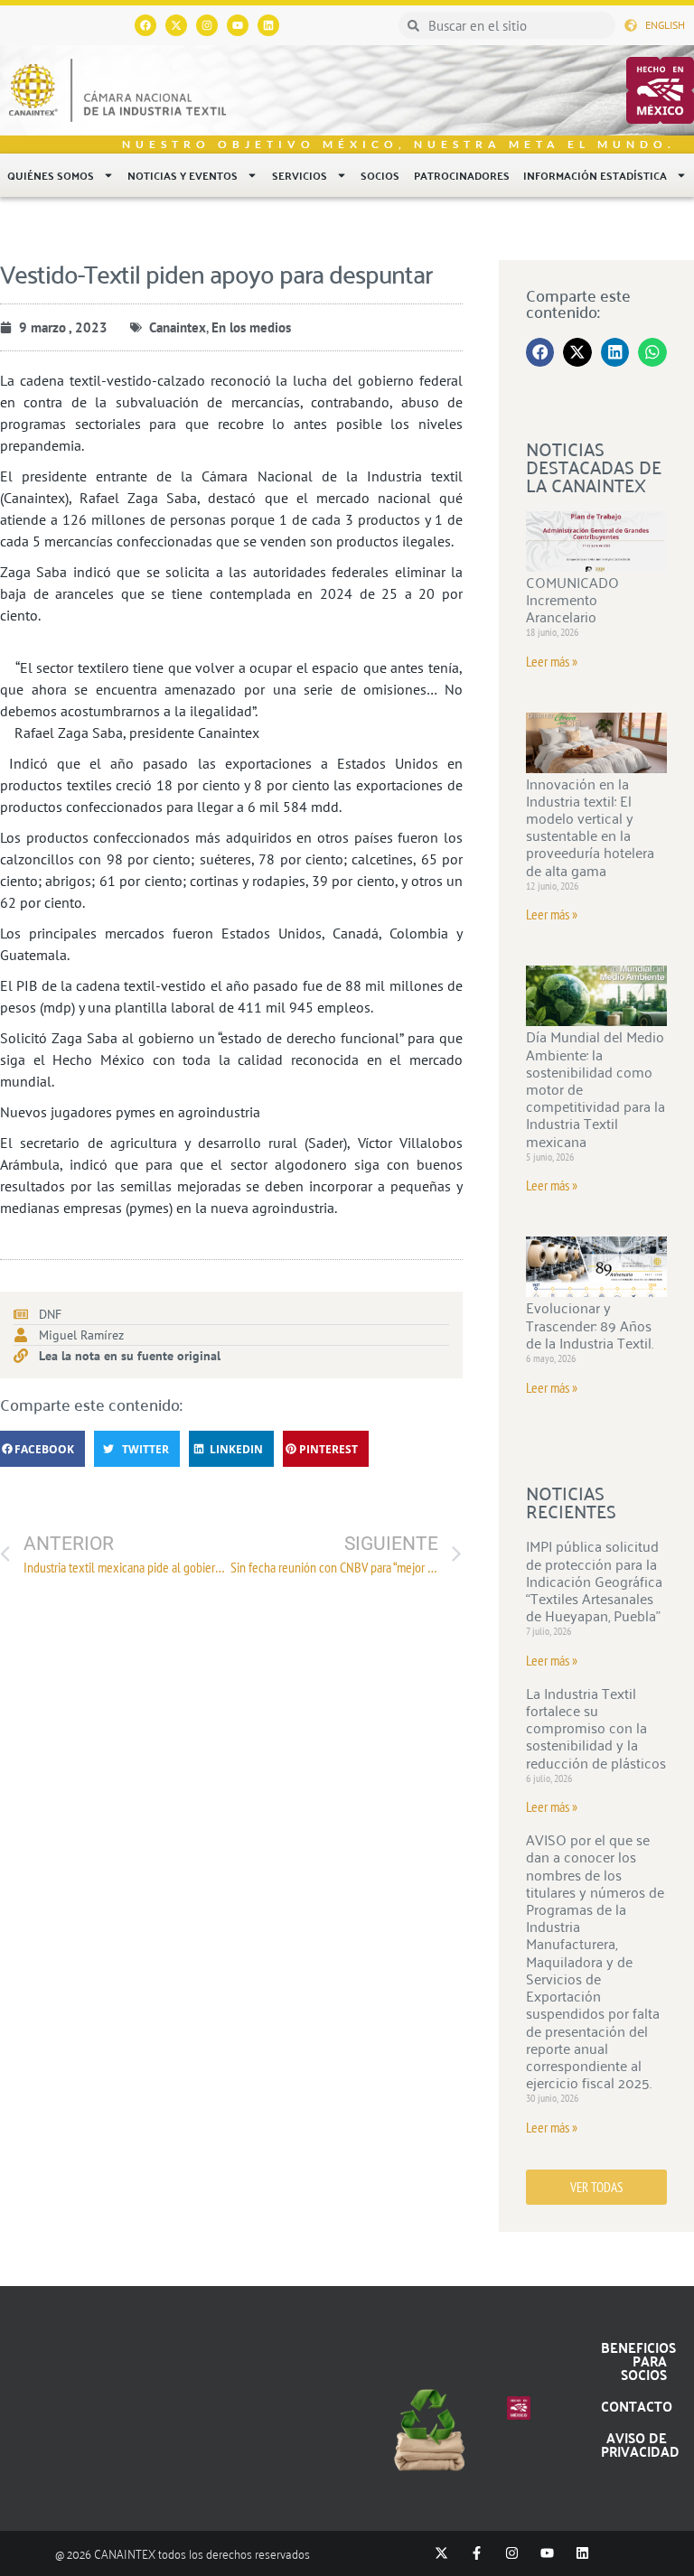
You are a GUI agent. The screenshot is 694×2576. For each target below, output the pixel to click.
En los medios (251, 327)
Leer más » (552, 661)
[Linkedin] (268, 25)
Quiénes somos (51, 175)
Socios (380, 175)
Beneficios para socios (638, 2361)
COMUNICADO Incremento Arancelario (572, 599)
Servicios (300, 175)
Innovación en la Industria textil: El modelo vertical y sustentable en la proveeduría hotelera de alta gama (590, 826)
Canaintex (178, 327)
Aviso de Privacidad (640, 2444)
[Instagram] (207, 25)
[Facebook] (145, 25)
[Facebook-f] (477, 2553)
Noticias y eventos (183, 175)
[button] (42, 1449)
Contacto (637, 2406)
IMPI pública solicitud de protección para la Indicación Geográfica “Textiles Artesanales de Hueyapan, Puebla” (594, 1580)
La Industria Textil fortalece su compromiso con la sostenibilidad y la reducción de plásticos (596, 1727)
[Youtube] (238, 25)
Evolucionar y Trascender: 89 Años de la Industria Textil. (590, 1324)
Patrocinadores (462, 175)
